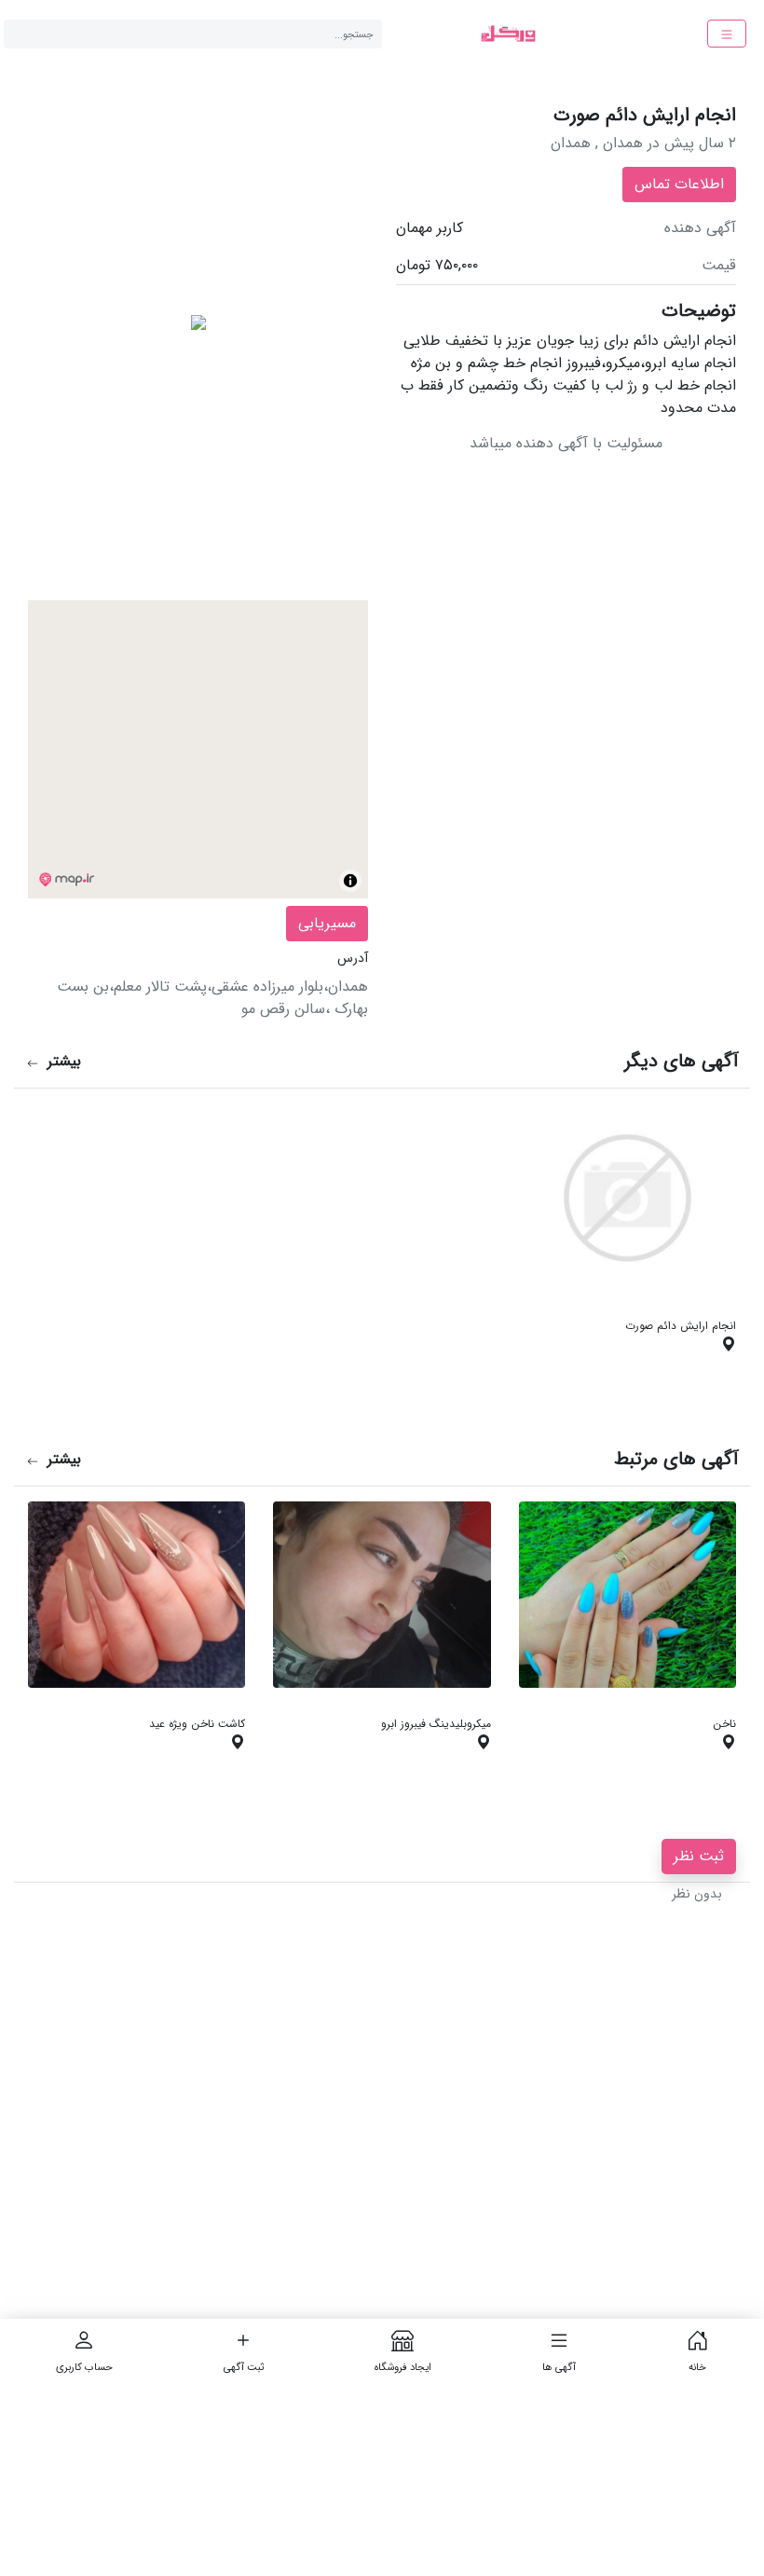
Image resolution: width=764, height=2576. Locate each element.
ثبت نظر (699, 1856)
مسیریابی (327, 923)
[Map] (198, 749)
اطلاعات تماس (679, 184)
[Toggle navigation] (727, 34)
